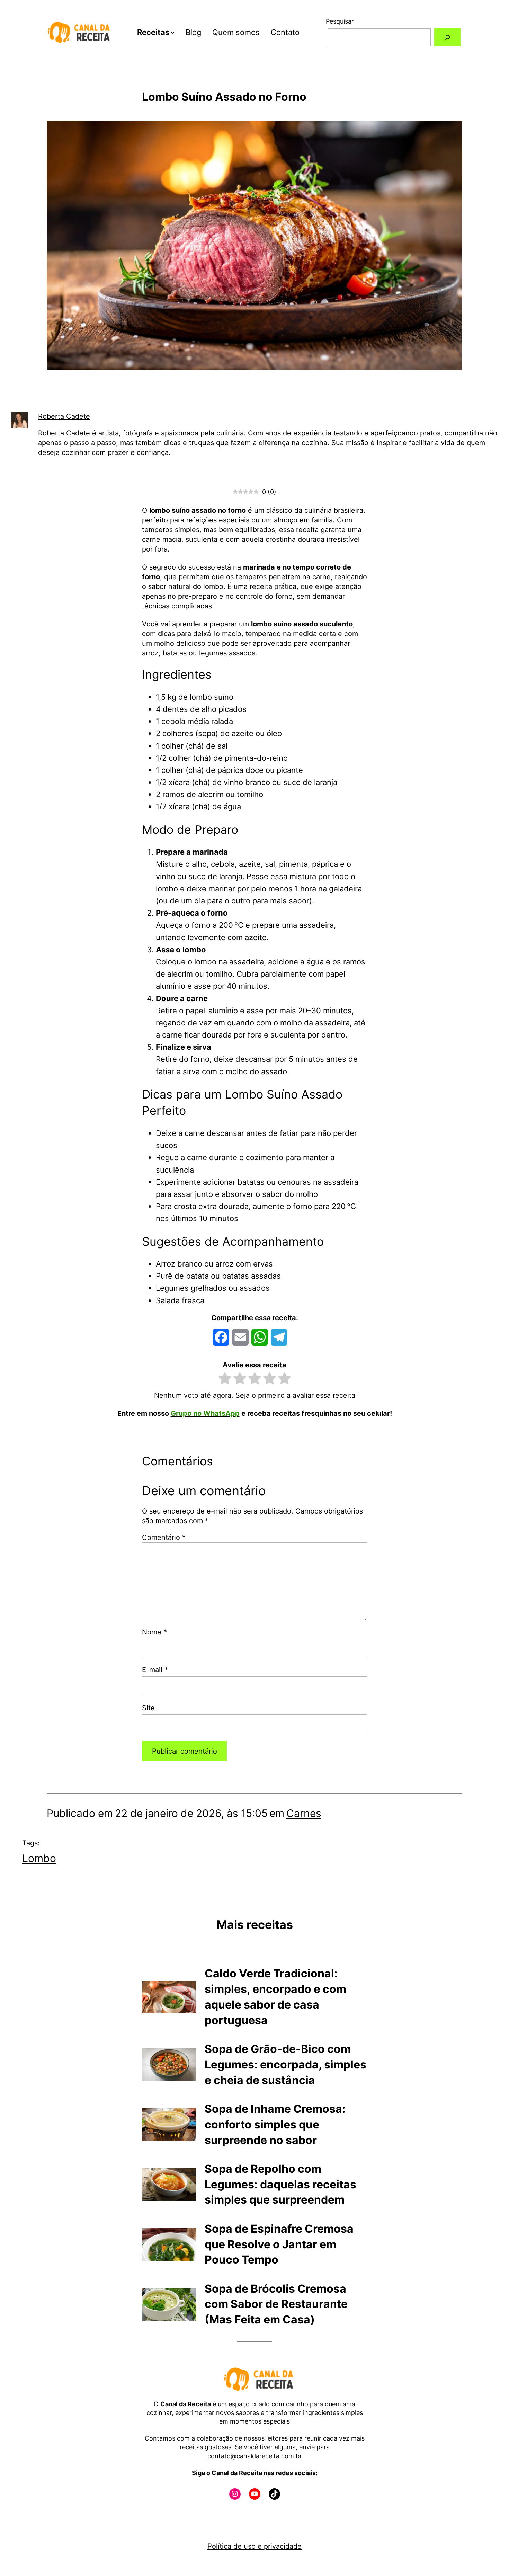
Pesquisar (340, 21)
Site (148, 1708)
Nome (154, 1632)
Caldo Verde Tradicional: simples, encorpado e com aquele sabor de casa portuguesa (275, 1997)
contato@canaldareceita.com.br (255, 2456)
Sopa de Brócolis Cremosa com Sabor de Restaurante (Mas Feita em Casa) (276, 2304)
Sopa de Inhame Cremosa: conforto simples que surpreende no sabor (275, 2124)
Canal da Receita (186, 2404)
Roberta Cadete (64, 416)
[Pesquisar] (447, 37)
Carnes (304, 1813)
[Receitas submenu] (173, 32)
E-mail (155, 1670)
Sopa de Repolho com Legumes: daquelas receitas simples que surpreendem (280, 2184)
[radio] (225, 1380)
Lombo (39, 1858)
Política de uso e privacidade (254, 2546)
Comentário (164, 1537)
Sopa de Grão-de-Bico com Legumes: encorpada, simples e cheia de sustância (285, 2065)
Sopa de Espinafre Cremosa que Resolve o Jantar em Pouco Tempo (279, 2244)
